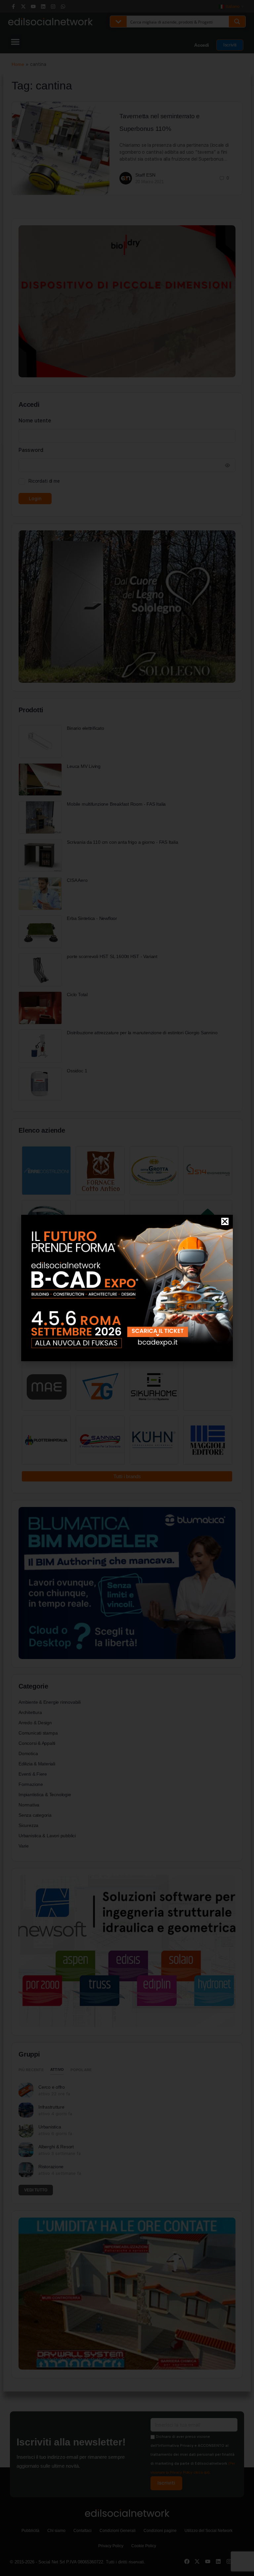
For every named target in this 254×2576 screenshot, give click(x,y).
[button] (225, 1221)
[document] (127, 1288)
